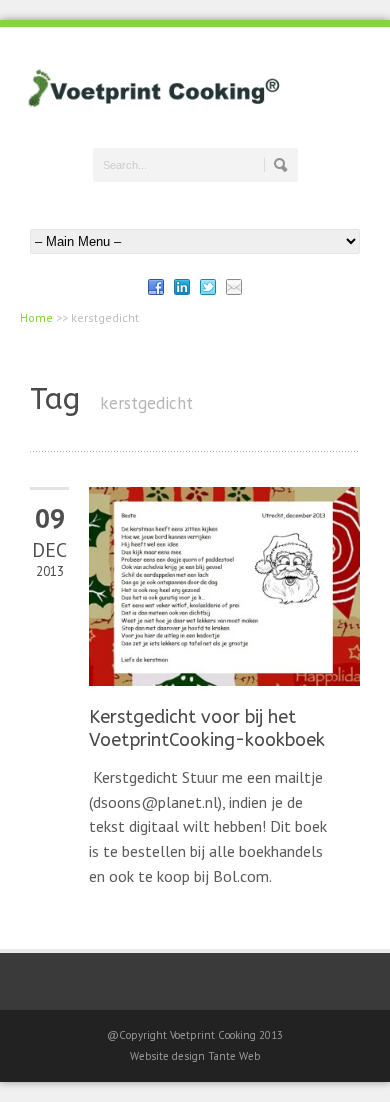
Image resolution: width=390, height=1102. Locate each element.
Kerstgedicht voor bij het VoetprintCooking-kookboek (207, 728)
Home (36, 317)
